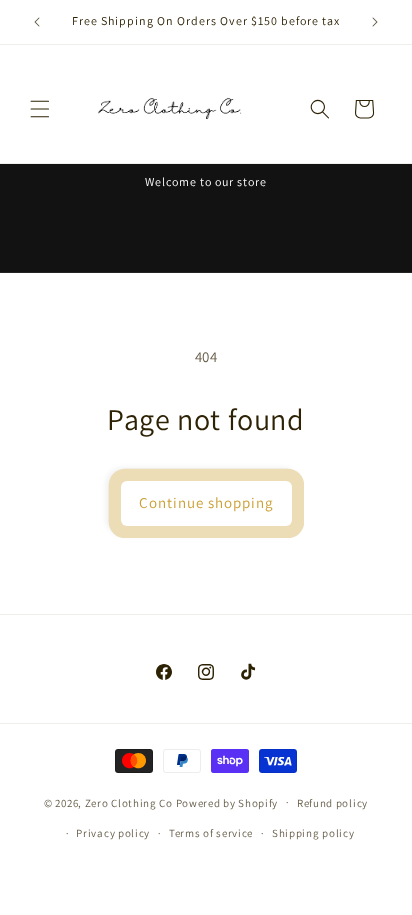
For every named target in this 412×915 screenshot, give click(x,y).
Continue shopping (206, 502)
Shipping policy (313, 833)
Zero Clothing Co (129, 802)
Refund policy (332, 803)
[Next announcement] (375, 22)
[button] (40, 109)
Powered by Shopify (227, 802)
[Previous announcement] (37, 22)
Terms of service (211, 833)
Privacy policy (113, 833)
